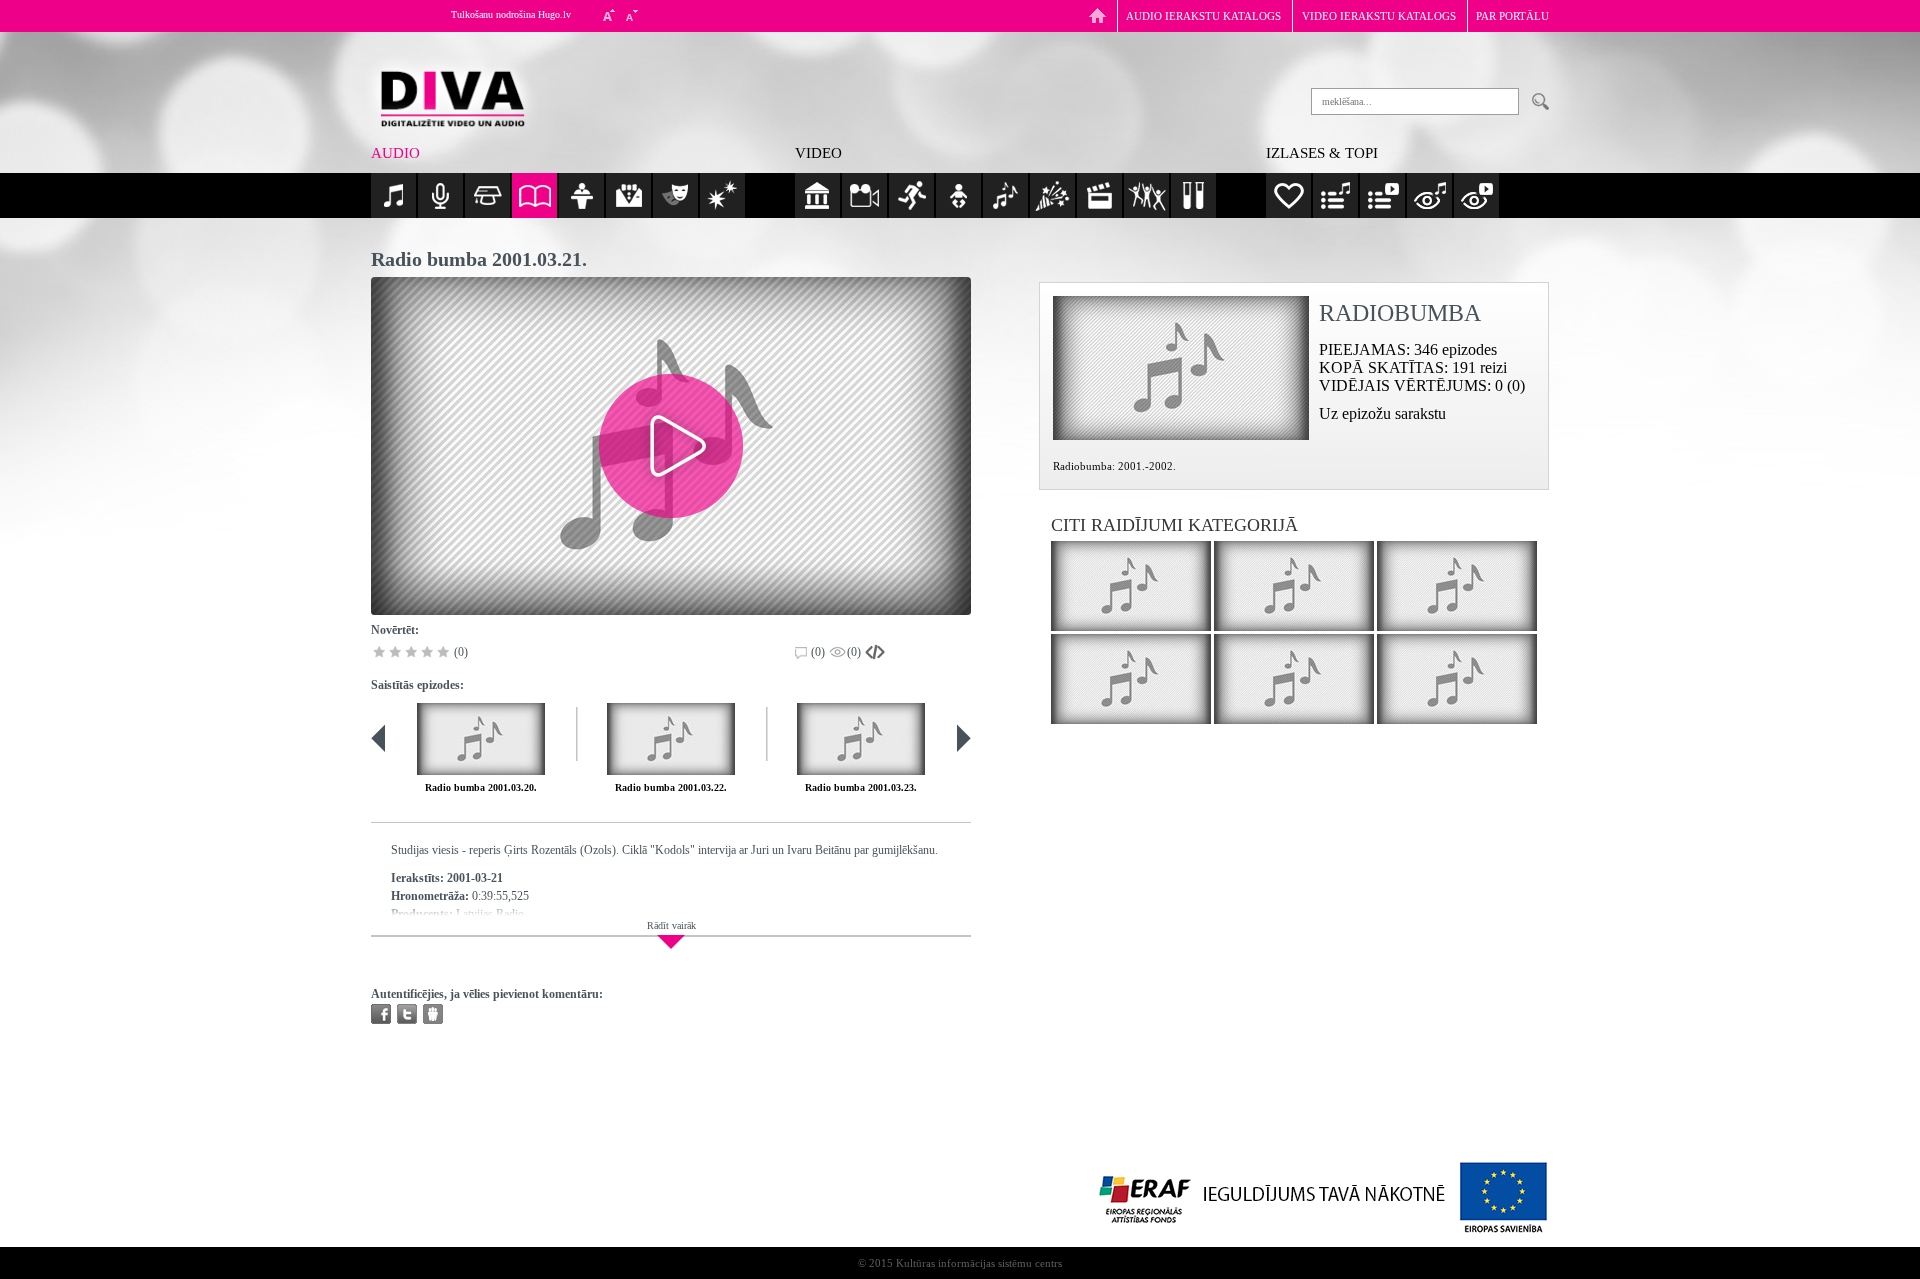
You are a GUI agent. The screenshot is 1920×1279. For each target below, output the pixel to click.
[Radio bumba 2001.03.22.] (671, 739)
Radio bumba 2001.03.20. (481, 787)
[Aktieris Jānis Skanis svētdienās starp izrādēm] (1457, 586)
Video (818, 153)
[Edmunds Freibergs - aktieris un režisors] (1457, 679)
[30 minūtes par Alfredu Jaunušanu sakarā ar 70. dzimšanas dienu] (1131, 586)
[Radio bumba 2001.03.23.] (861, 739)
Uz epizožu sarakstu (1382, 413)
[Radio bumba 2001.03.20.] (481, 739)
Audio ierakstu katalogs (1203, 16)
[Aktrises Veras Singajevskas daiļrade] (1294, 679)
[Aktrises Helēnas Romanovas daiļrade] (1131, 679)
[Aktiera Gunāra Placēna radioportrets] (1294, 586)
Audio (395, 153)
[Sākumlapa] (1097, 15)
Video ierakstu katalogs (1379, 16)
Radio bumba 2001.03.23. (861, 787)
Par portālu (1512, 16)
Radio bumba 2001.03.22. (671, 787)
